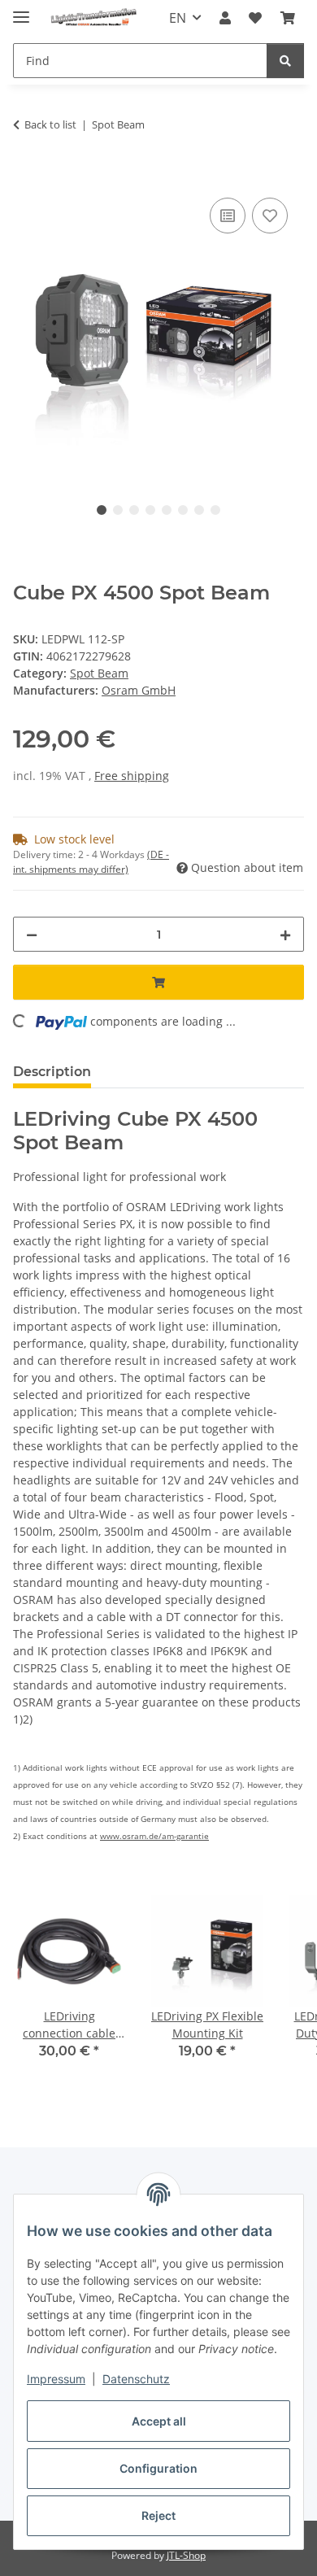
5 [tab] (167, 510)
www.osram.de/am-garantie (154, 1836)
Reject (158, 2515)
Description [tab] (52, 1072)
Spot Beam (99, 673)
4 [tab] (150, 510)
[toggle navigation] (21, 10)
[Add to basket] (26, 176)
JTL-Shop (186, 2555)
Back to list (50, 124)
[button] (225, 18)
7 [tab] (199, 510)
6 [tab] (183, 510)
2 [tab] (118, 510)
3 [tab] (134, 510)
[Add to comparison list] (228, 216)
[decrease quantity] (32, 934)
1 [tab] (102, 510)
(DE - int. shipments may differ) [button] (91, 862)
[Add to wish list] (270, 216)
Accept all (159, 2421)
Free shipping (132, 776)
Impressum (56, 2379)
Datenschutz (136, 2379)
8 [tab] (215, 510)
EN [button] (178, 18)
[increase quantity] (285, 934)
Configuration (158, 2468)
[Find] (285, 61)
